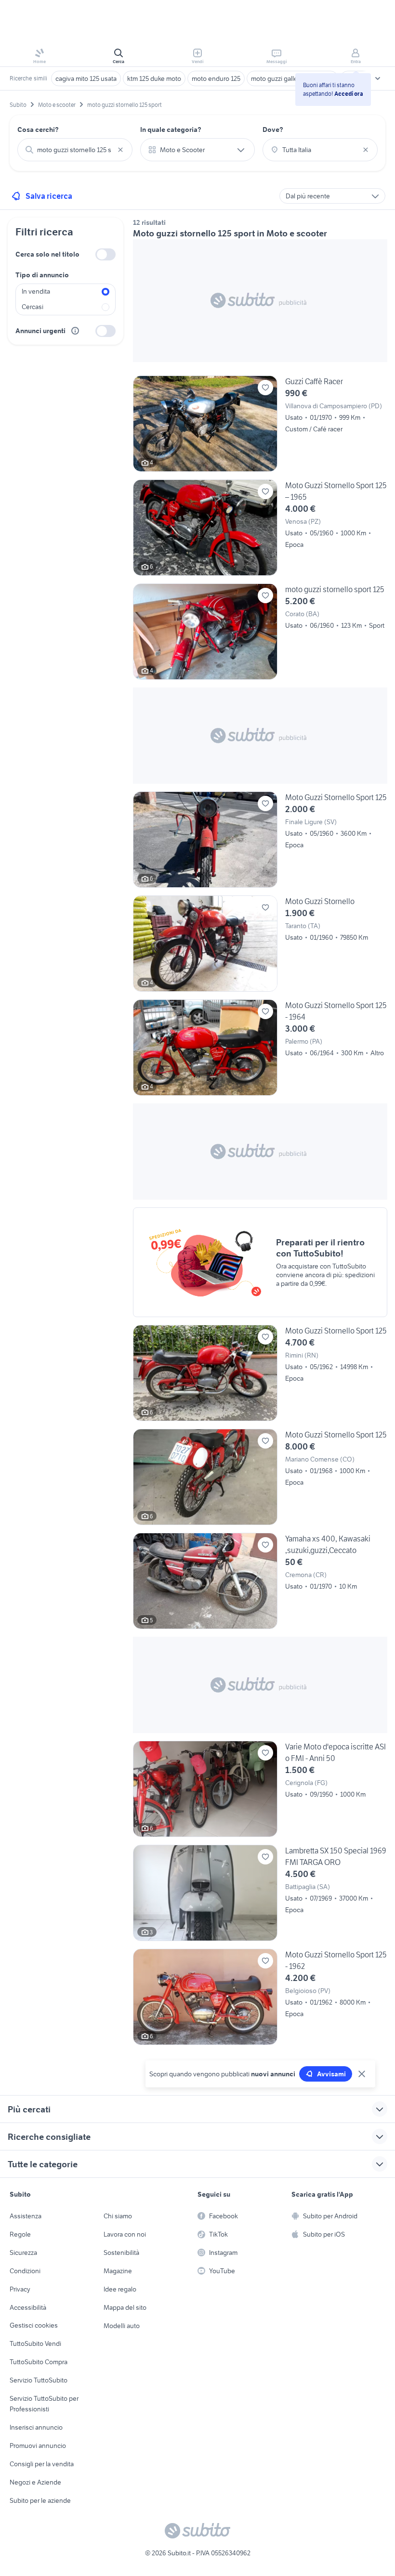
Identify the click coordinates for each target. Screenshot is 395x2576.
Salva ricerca (49, 196)
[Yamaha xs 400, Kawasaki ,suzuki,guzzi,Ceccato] (260, 1581)
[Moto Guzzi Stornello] (260, 944)
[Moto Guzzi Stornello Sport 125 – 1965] (260, 528)
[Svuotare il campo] (120, 150)
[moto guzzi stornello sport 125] (260, 632)
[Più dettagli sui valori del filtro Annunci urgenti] (75, 331)
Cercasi (33, 307)
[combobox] (75, 150)
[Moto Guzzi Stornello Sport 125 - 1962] (260, 1997)
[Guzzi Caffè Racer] (260, 424)
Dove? (273, 129)
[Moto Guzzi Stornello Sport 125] (260, 840)
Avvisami (331, 2074)
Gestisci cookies (34, 2325)
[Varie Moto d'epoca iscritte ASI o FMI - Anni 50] (260, 1789)
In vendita (36, 291)
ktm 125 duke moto (154, 78)
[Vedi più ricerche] (378, 78)
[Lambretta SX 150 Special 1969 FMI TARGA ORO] (260, 1893)
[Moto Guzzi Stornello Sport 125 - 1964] (260, 1048)
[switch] (105, 254)
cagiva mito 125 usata (86, 78)
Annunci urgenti (40, 331)
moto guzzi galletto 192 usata (292, 78)
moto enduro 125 (216, 78)
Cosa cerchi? (38, 129)
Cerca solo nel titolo (47, 254)
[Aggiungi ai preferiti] (265, 388)
